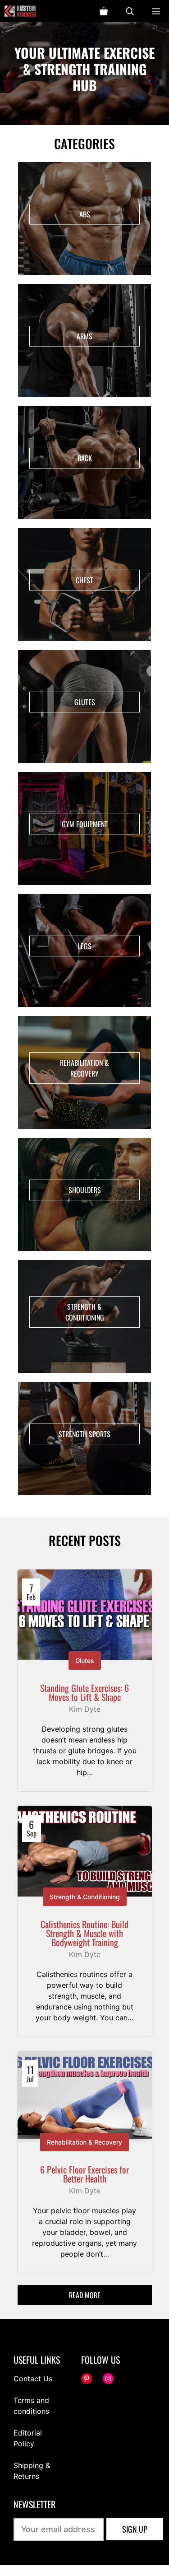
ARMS (84, 336)
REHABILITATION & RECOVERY (84, 1068)
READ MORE (85, 2295)
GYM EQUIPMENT (85, 824)
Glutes (85, 1660)
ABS (85, 214)
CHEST (84, 580)
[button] (130, 11)
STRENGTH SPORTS (84, 1434)
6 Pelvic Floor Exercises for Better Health (84, 2174)
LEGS (85, 946)
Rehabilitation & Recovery (84, 2142)
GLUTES (85, 702)
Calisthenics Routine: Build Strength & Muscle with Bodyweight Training (84, 1933)
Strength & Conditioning (85, 1897)
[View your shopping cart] (104, 11)
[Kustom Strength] (20, 11)
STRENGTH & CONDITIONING (85, 1312)
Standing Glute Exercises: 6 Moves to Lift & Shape (84, 1692)
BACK (85, 458)
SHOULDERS (85, 1190)
